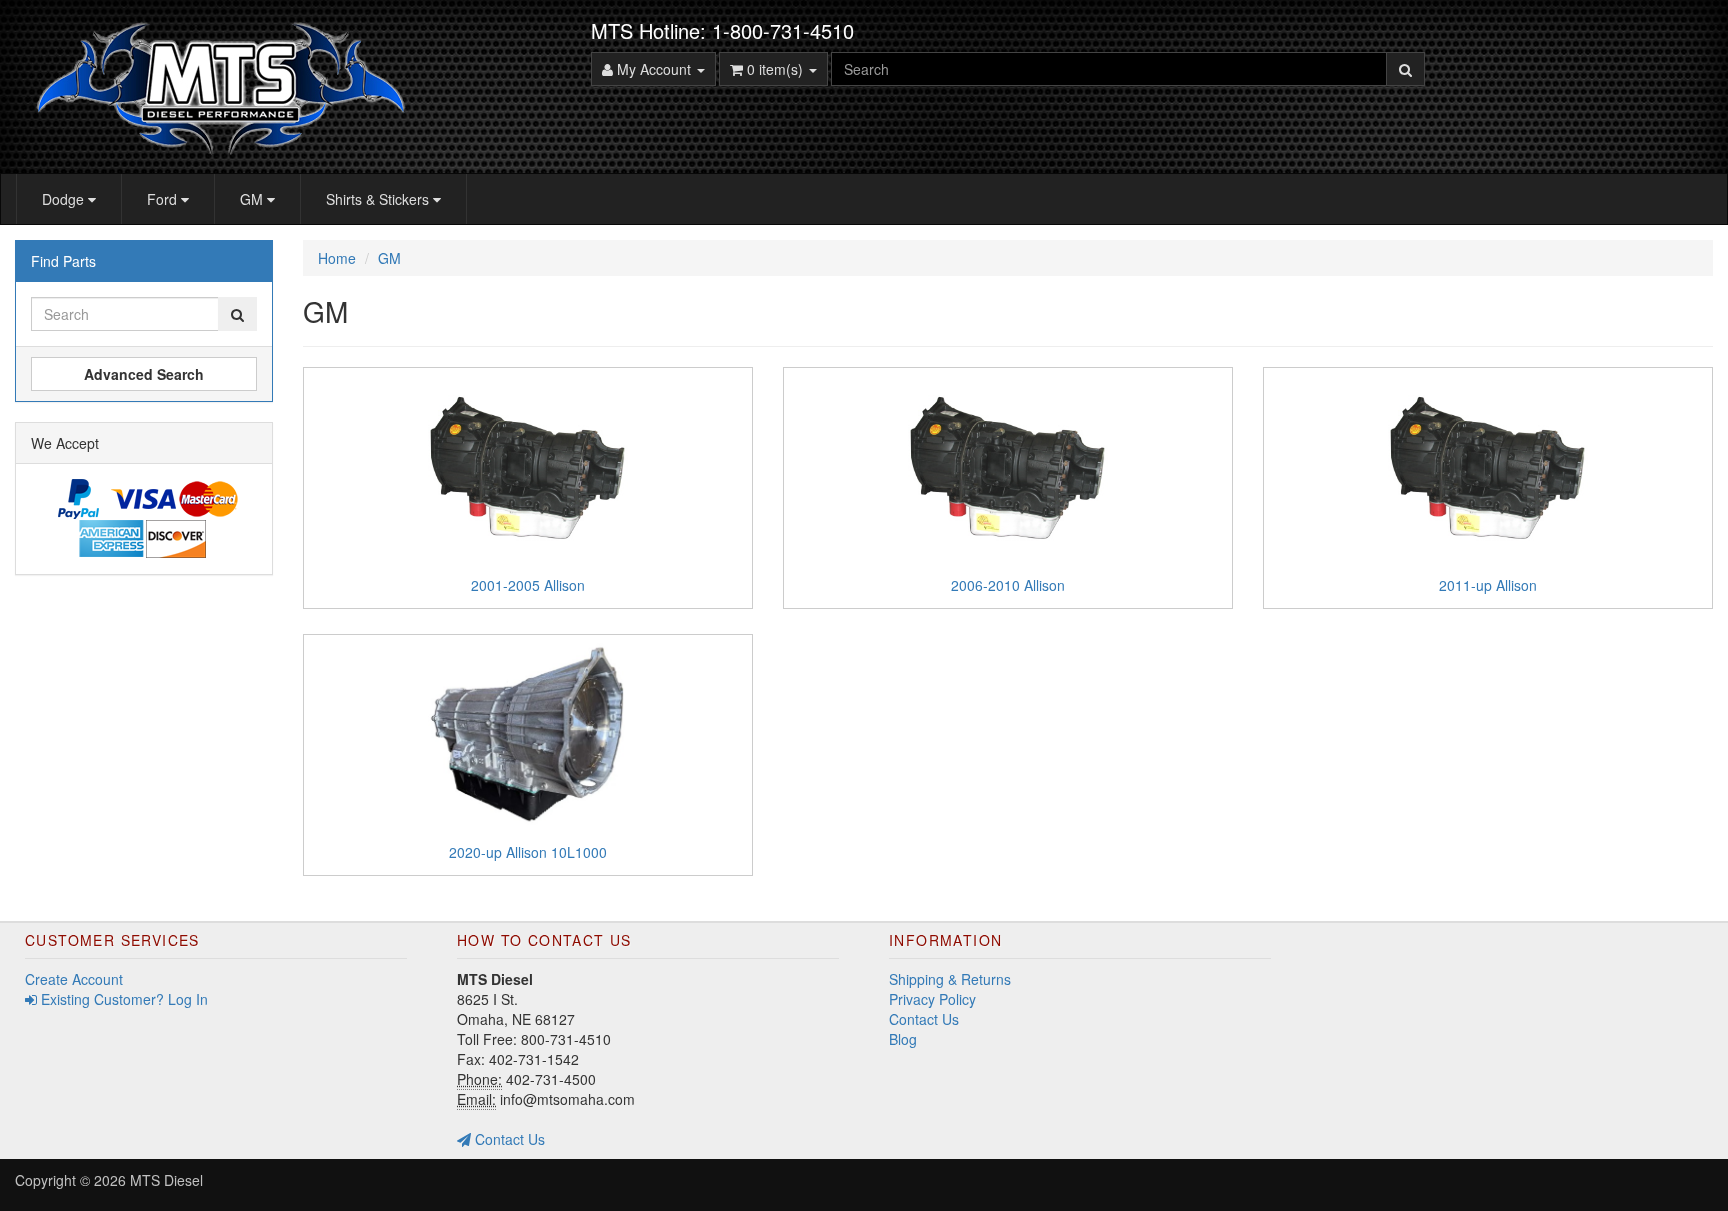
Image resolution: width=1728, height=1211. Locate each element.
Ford (164, 199)
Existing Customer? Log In (122, 999)
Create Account (74, 979)
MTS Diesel (166, 1180)
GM (253, 199)
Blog (903, 1039)
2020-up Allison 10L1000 (528, 852)
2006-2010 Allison (1008, 585)
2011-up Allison (1488, 585)
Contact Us (508, 1139)
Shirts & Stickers (379, 199)
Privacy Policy (932, 999)
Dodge (65, 199)
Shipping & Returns (950, 979)
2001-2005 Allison (528, 585)
